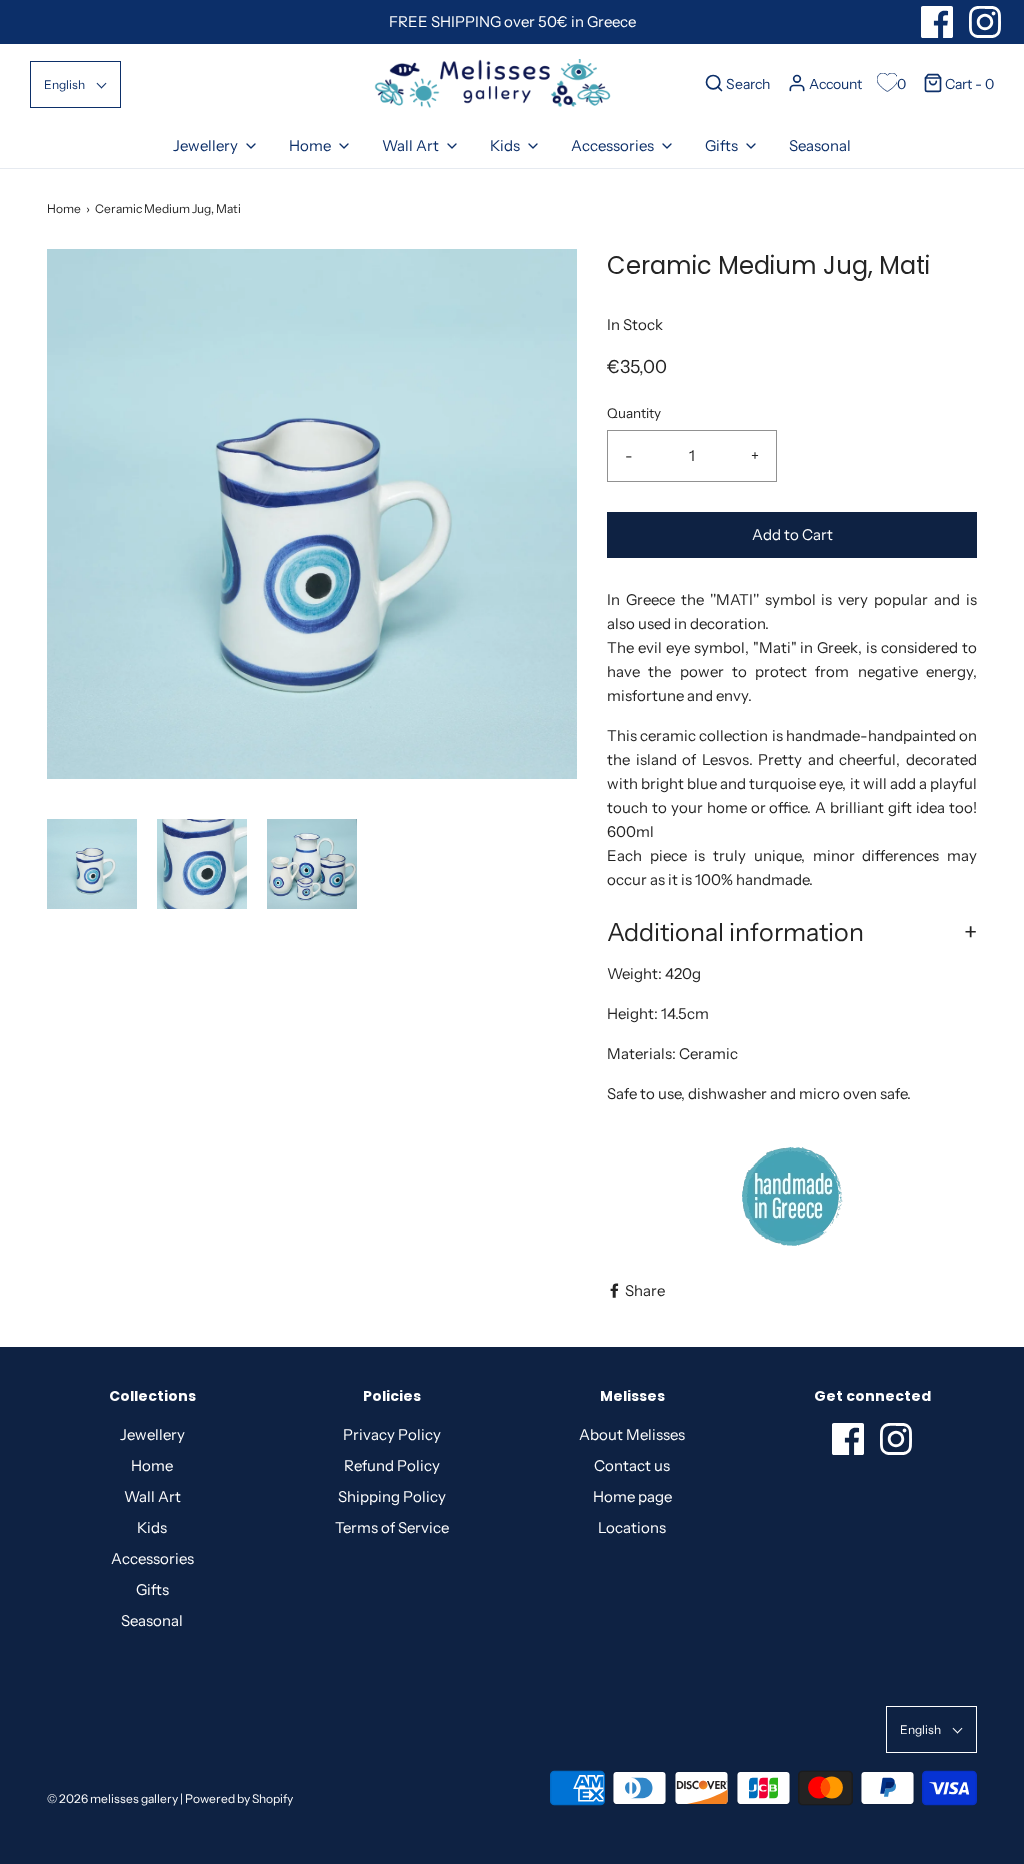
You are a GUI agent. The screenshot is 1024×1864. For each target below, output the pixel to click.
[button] (75, 84)
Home (64, 208)
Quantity (634, 413)
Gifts (152, 1589)
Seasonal (820, 145)
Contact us (632, 1465)
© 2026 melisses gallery (112, 1798)
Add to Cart (792, 534)
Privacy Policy (392, 1434)
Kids (152, 1527)
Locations (632, 1527)
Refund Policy (392, 1465)
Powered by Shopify (239, 1798)
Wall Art (152, 1496)
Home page (632, 1496)
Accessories (152, 1558)
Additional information (735, 932)
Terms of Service (392, 1527)
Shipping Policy (392, 1496)
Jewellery (152, 1434)
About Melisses (632, 1434)
